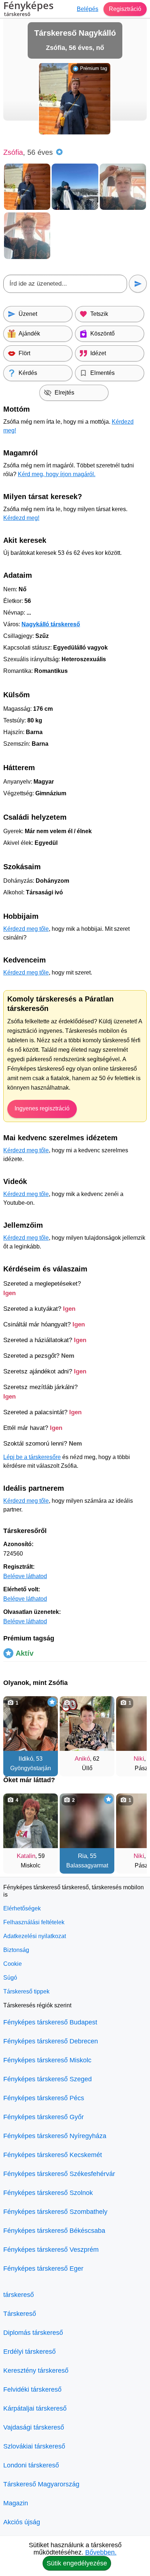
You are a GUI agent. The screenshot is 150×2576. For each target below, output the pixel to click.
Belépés (88, 9)
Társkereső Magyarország (41, 2484)
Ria (82, 1856)
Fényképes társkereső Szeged (48, 2079)
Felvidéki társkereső (32, 2389)
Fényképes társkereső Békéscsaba (54, 2231)
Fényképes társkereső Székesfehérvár (59, 2174)
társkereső (19, 2295)
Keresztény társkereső (36, 2371)
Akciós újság (22, 2522)
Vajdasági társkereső (34, 2427)
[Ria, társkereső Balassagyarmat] (87, 1821)
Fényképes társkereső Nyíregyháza (55, 2136)
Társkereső (20, 2314)
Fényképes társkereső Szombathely (55, 2212)
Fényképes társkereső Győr (44, 2117)
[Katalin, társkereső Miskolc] (31, 1821)
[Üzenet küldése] (138, 284)
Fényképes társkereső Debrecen (51, 2041)
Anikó (82, 1759)
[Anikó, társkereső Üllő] (87, 1724)
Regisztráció (125, 9)
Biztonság (16, 1950)
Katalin (26, 1856)
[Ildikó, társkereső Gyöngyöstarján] (31, 1724)
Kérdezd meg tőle (26, 929)
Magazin (16, 2503)
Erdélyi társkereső (29, 2352)
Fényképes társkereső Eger (43, 2269)
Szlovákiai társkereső (34, 2446)
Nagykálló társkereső (51, 624)
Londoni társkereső (31, 2465)
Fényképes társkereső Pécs (44, 2098)
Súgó (10, 1978)
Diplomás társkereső (33, 2333)
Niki (139, 1759)
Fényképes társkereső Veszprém (51, 2250)
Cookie (13, 1964)
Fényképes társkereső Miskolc (47, 2060)
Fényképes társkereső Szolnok (48, 2193)
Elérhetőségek (22, 1908)
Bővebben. (101, 2552)
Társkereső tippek (26, 1991)
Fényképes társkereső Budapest (50, 2022)
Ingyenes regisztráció (42, 1108)
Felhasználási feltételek (34, 1922)
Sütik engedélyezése (77, 2563)
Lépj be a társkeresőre (32, 1457)
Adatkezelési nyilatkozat (35, 1936)
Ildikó (26, 1759)
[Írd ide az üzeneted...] (65, 284)
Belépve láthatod (25, 1576)
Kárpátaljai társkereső (35, 2408)
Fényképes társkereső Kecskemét (53, 2155)
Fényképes (28, 9)
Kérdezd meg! (21, 518)
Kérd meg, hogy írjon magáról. (57, 474)
